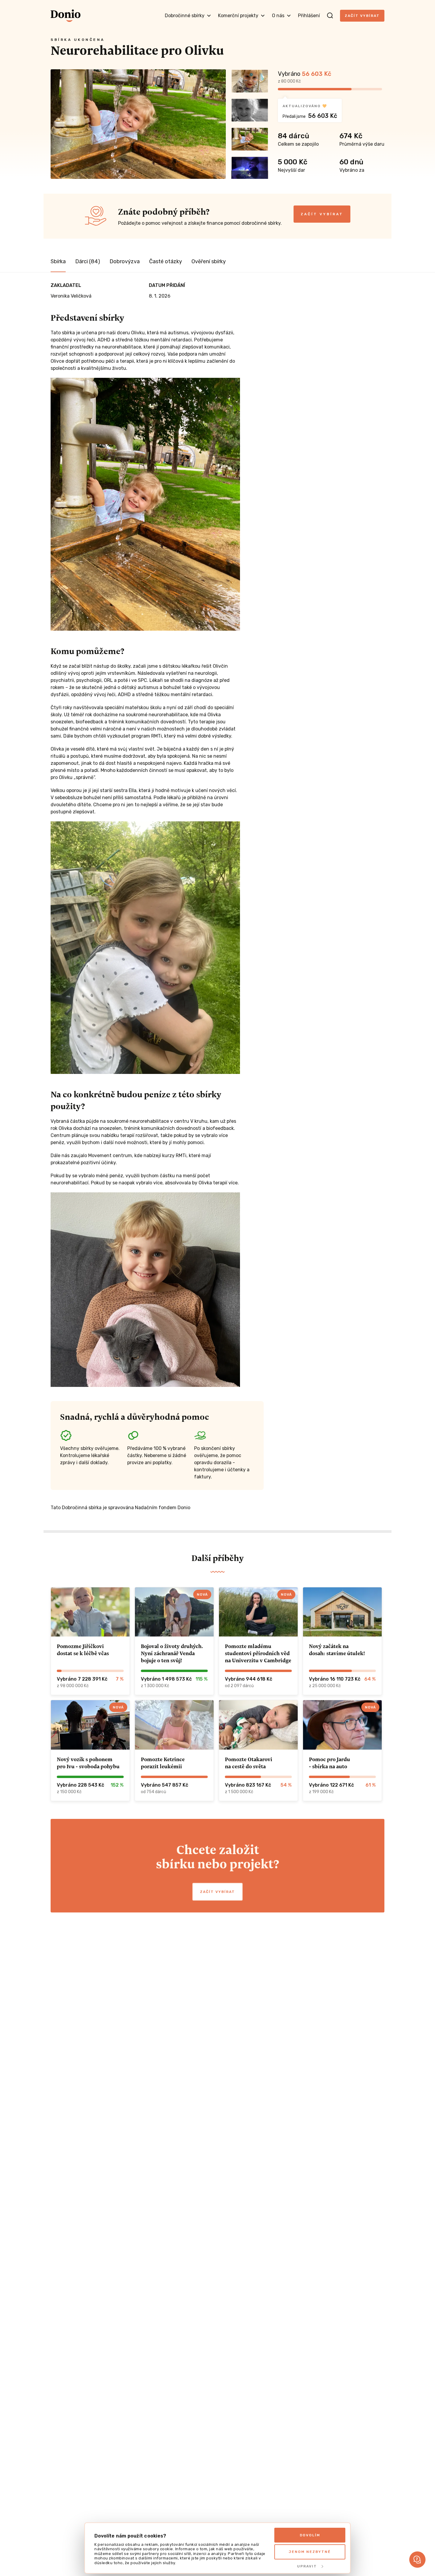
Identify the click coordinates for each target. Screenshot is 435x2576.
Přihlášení (309, 16)
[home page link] (66, 16)
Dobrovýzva (125, 261)
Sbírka (58, 261)
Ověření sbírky (209, 261)
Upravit (307, 2566)
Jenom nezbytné (310, 2552)
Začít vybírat (362, 16)
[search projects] (330, 16)
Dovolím (310, 2535)
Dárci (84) (88, 261)
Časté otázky (166, 261)
